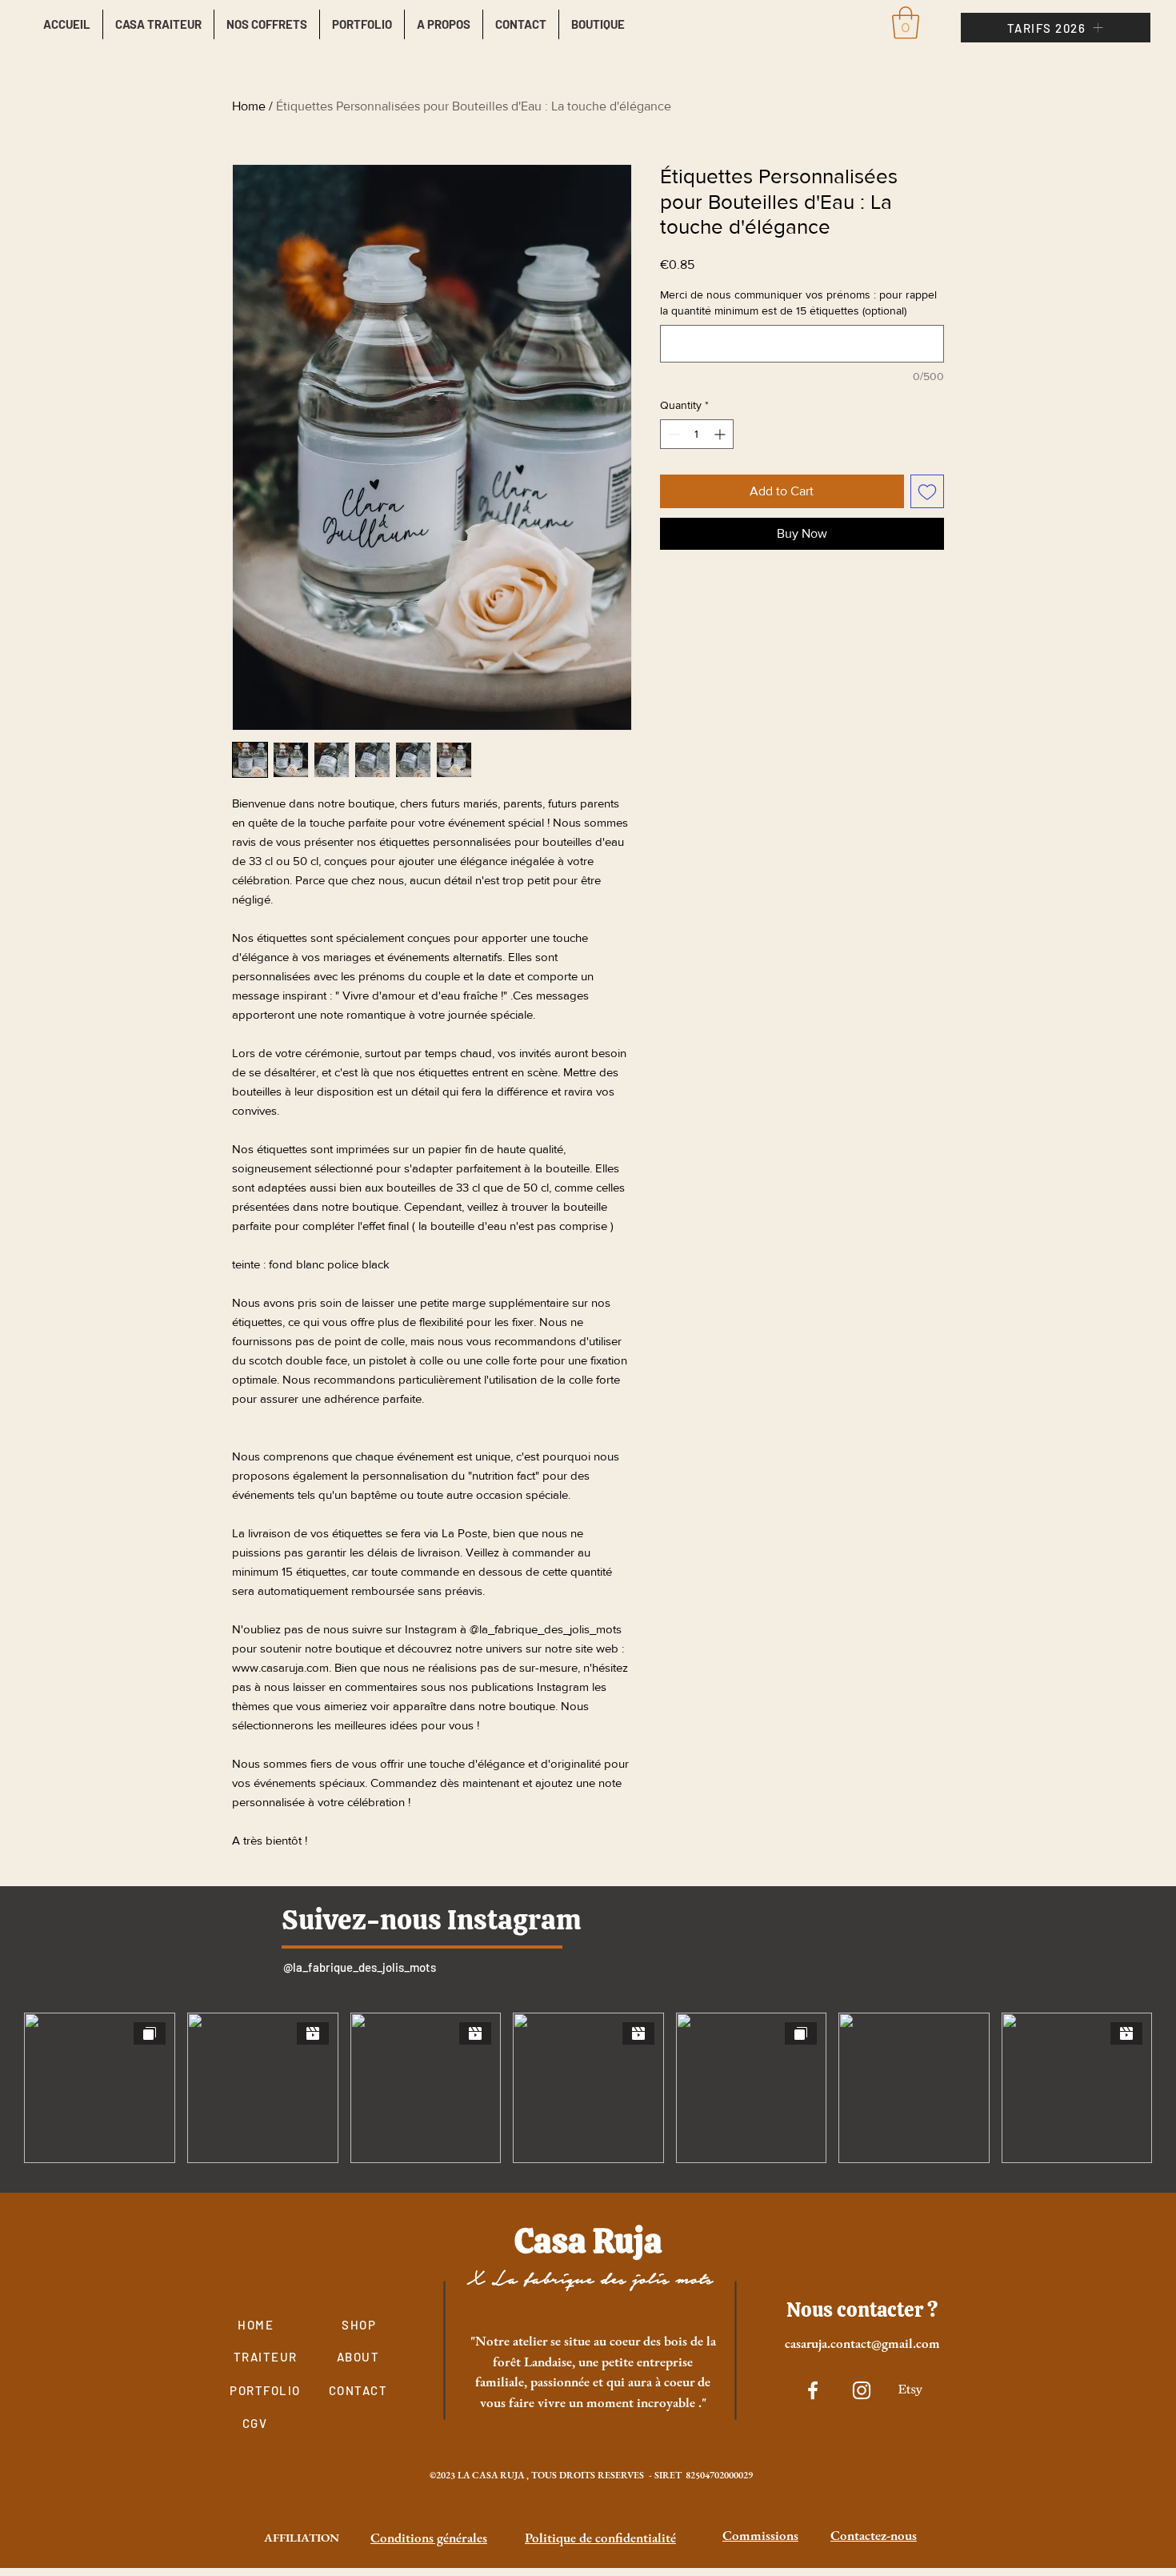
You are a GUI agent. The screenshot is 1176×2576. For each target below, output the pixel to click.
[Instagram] (862, 2390)
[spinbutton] (697, 434)
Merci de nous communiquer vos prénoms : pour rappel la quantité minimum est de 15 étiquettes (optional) (798, 302)
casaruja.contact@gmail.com (862, 2343)
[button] (906, 22)
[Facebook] (813, 2390)
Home (249, 106)
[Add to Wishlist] (927, 491)
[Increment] (721, 434)
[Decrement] (672, 434)
